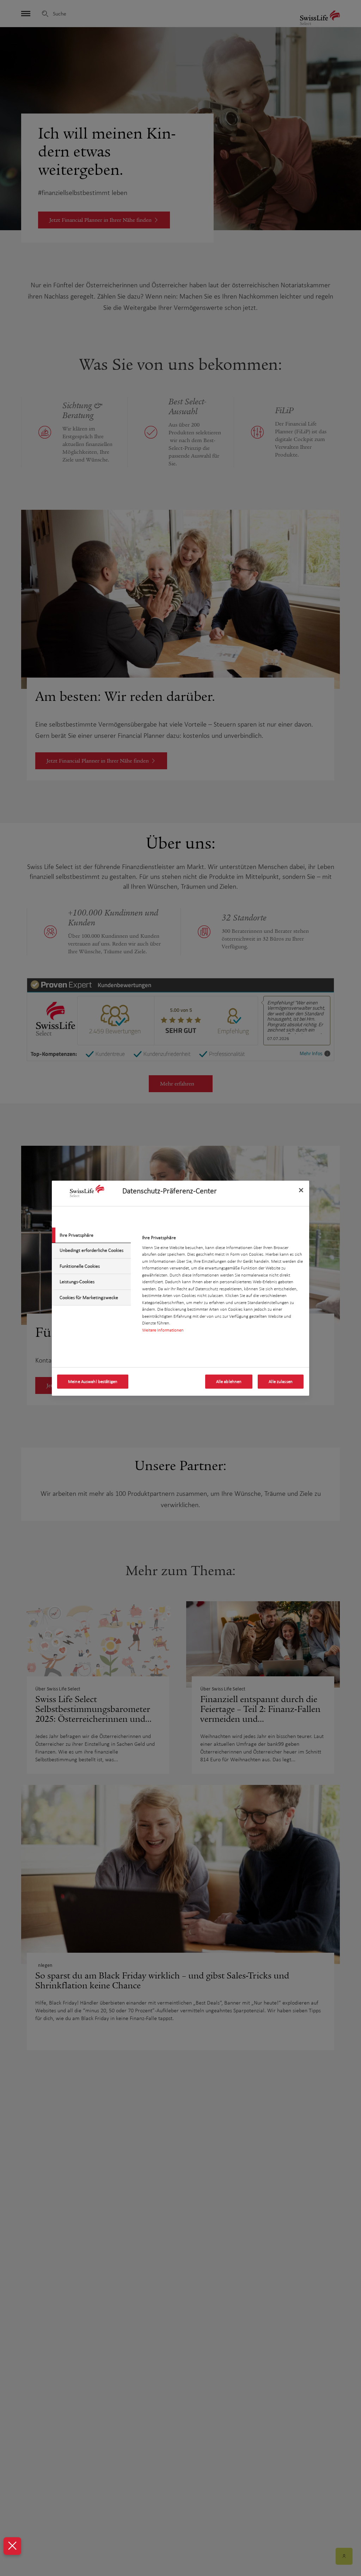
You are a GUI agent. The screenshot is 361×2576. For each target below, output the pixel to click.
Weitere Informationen (163, 1330)
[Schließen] (301, 1190)
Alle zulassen (281, 1382)
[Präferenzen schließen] (12, 2546)
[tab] (91, 1235)
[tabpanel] (223, 1286)
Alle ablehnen (229, 1382)
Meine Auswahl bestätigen (93, 1382)
